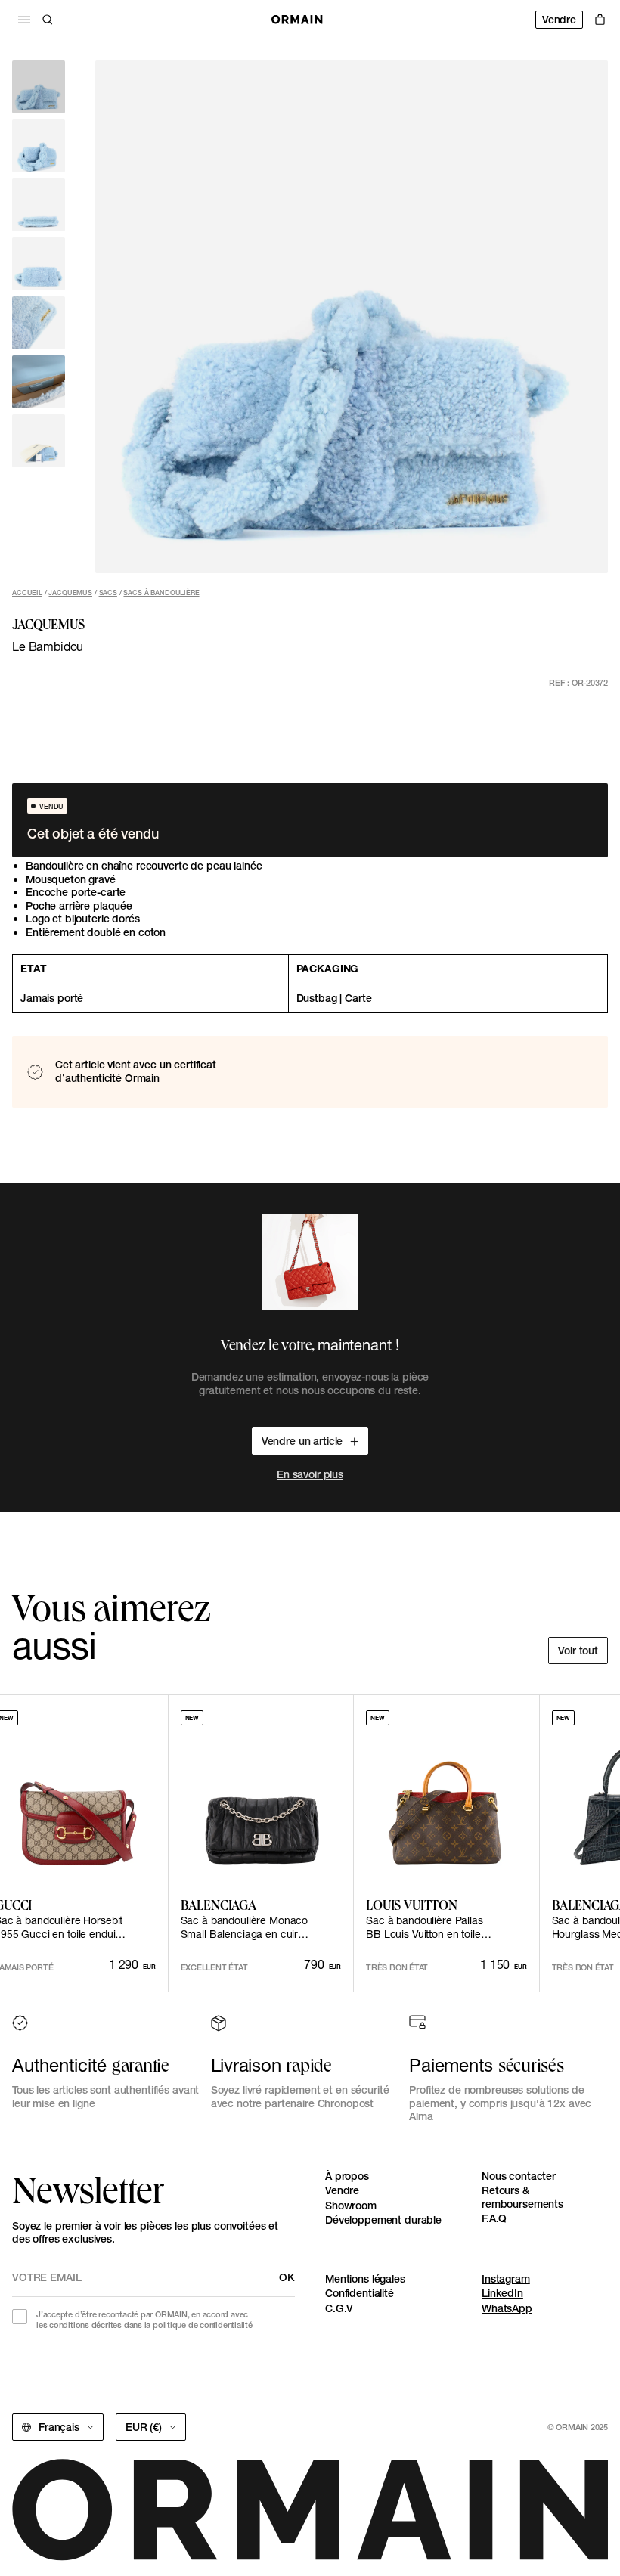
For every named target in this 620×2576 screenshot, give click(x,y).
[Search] (48, 20)
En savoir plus (310, 1474)
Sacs (108, 592)
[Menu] (24, 20)
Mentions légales (365, 2279)
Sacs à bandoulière (161, 592)
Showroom (351, 2206)
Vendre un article (302, 1441)
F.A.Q (494, 2218)
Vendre (559, 20)
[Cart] (600, 20)
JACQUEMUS (70, 592)
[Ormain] (297, 20)
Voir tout (578, 1651)
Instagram (506, 2279)
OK (287, 2277)
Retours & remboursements (522, 2197)
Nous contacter (519, 2176)
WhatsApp (507, 2308)
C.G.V (339, 2308)
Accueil (27, 592)
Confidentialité (360, 2293)
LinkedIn (502, 2293)
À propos (347, 2176)
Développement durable (383, 2220)
